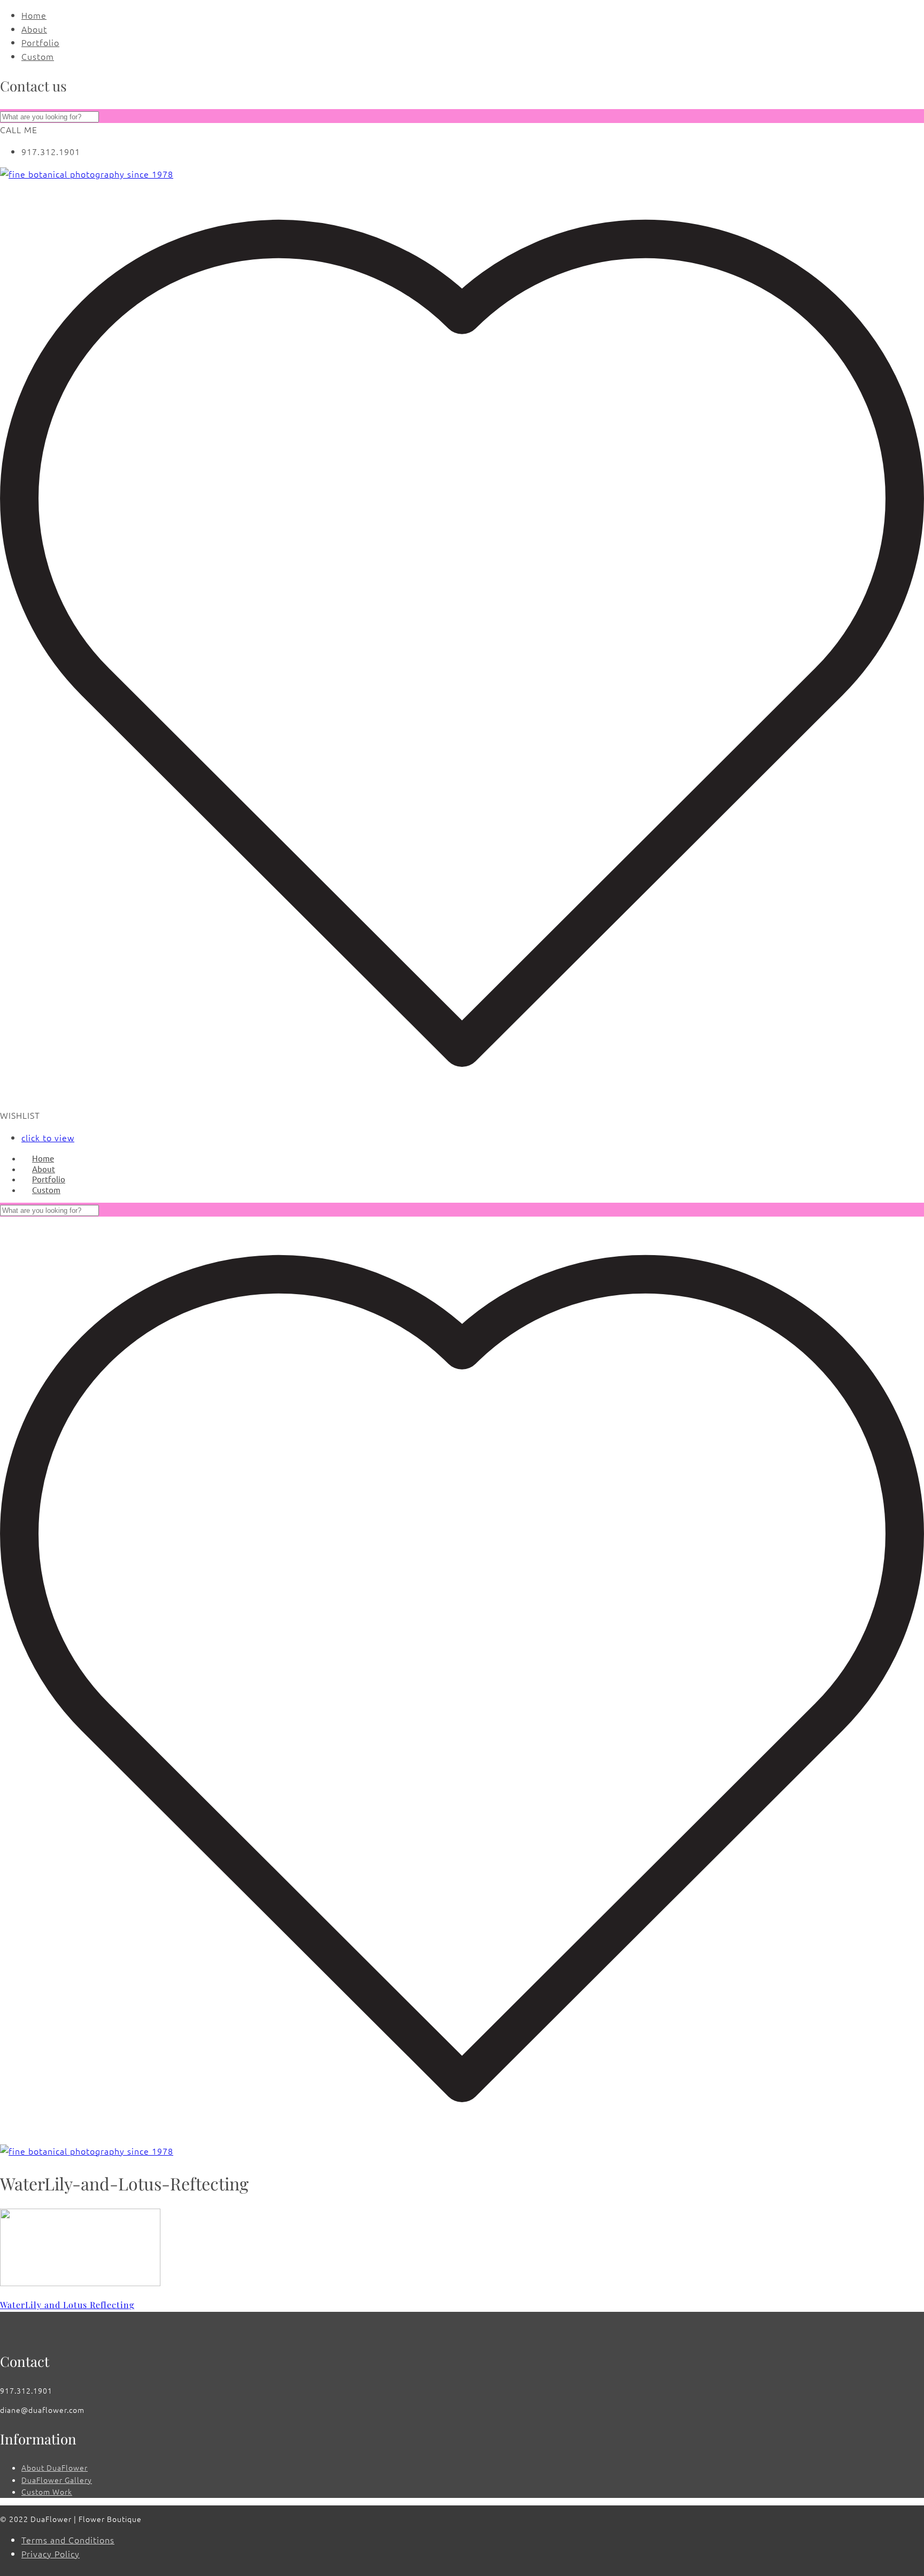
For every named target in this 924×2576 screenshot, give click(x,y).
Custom (38, 56)
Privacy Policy (51, 2554)
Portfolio (40, 42)
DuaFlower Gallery (57, 2480)
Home (34, 15)
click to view (48, 1137)
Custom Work (47, 2492)
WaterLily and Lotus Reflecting (67, 2305)
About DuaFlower (55, 2467)
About (34, 29)
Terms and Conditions (68, 2540)
